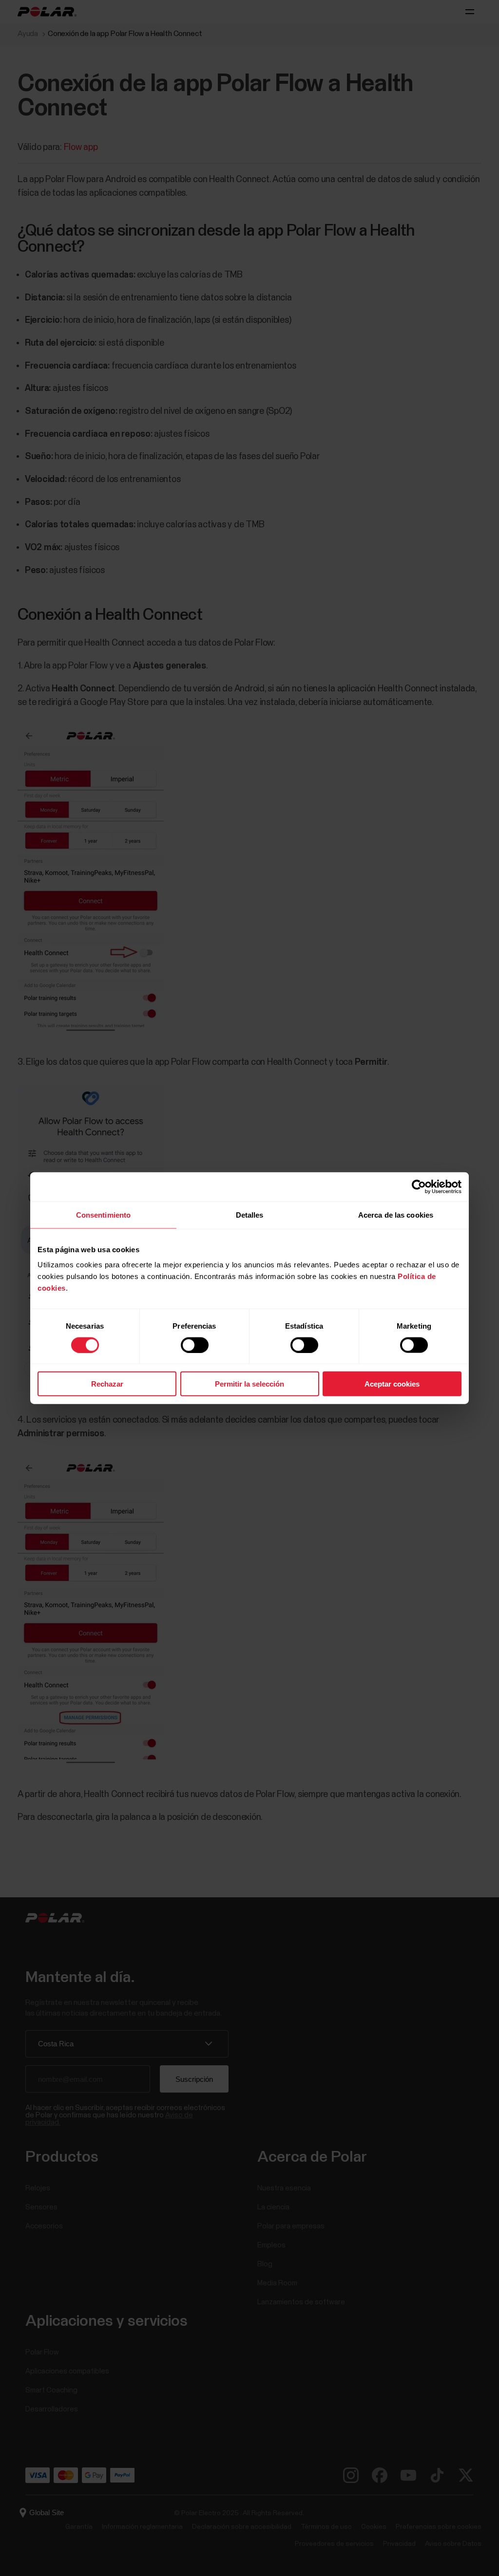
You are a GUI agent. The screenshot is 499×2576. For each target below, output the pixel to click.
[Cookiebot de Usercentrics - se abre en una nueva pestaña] (419, 1186)
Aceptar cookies (392, 1384)
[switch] (195, 1345)
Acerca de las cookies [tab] (396, 1214)
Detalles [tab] (250, 1214)
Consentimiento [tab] (103, 1214)
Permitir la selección (249, 1384)
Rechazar (107, 1384)
